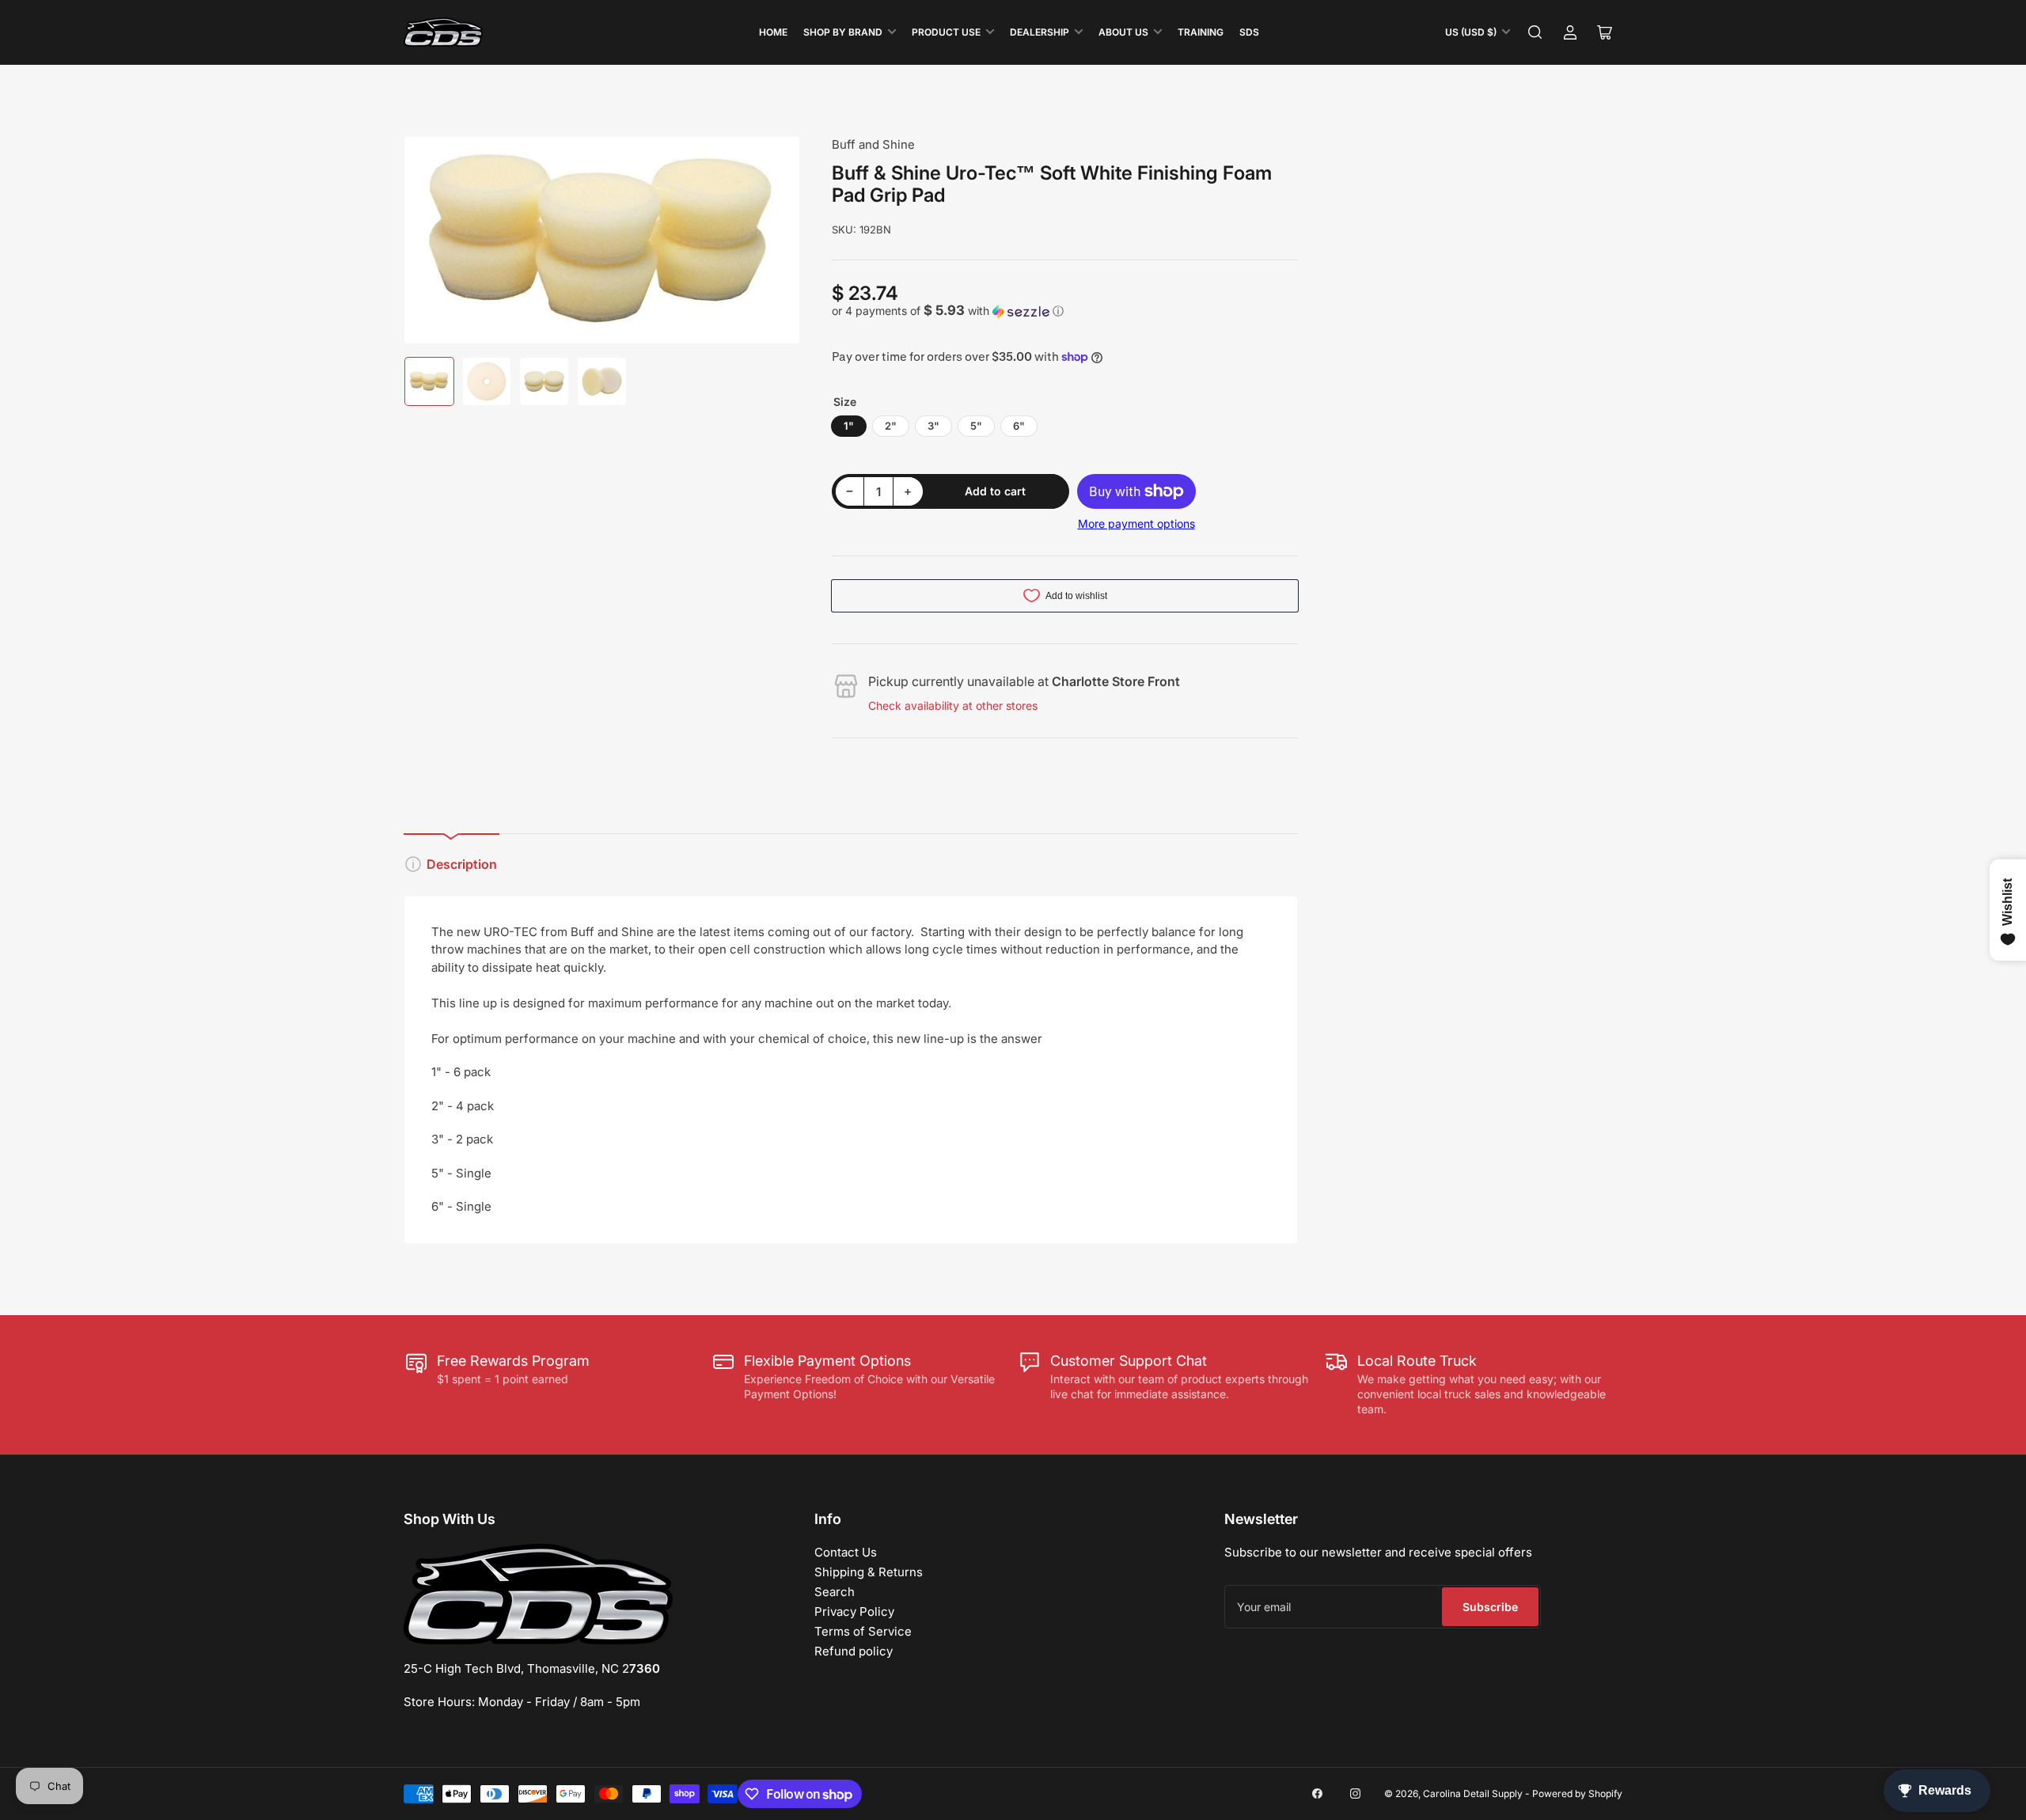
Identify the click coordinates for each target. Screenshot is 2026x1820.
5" (976, 426)
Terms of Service (863, 1631)
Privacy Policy (854, 1611)
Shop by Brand (843, 32)
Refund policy (854, 1651)
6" (1019, 426)
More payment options (1136, 523)
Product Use (946, 32)
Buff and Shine (873, 144)
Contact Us (846, 1552)
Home (773, 32)
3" (933, 426)
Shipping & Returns (869, 1572)
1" (849, 426)
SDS (1249, 32)
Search (835, 1592)
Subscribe (1490, 1607)
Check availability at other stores (953, 705)
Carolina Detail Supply (1473, 1793)
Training (1201, 32)
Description (462, 864)
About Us (1123, 32)
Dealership (1040, 32)
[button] (1065, 311)
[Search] (1535, 32)
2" (891, 426)
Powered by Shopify (1577, 1793)
